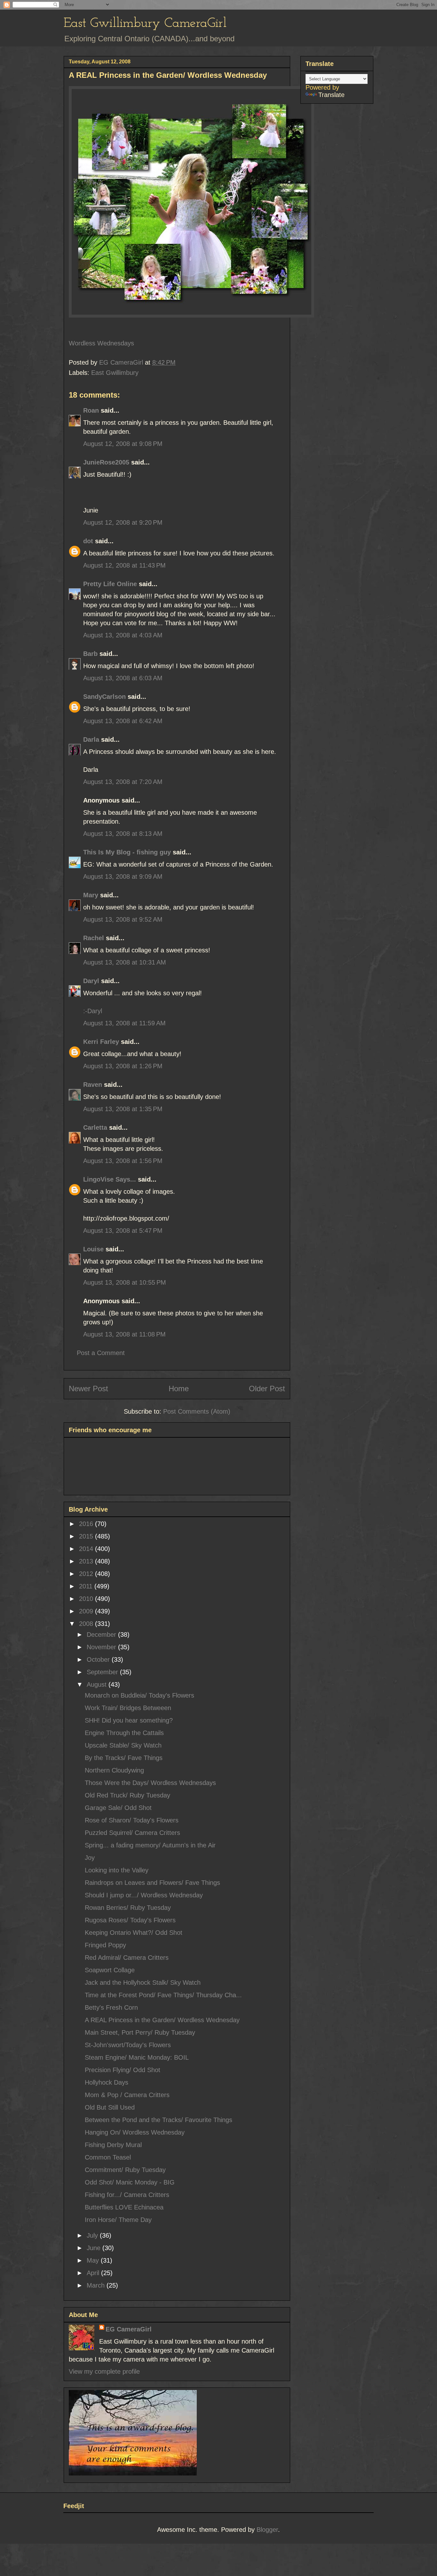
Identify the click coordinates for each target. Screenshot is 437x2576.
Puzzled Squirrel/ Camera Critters (132, 1833)
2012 (87, 1574)
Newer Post (88, 1389)
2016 (87, 1524)
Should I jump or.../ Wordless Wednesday (144, 1895)
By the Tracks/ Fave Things (124, 1758)
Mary (91, 895)
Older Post (267, 1389)
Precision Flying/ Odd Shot (123, 2070)
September (103, 1672)
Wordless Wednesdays (101, 343)
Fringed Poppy (105, 1945)
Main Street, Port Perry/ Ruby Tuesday (140, 2032)
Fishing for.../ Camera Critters (127, 2195)
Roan (91, 410)
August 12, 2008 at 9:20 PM (123, 522)
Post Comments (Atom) (197, 1411)
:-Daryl (93, 1011)
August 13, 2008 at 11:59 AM (124, 1023)
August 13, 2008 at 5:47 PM (123, 1231)
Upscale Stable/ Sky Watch (123, 1745)
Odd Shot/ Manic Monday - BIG (130, 2182)
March (97, 2285)
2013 (87, 1561)
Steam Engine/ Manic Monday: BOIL (137, 2057)
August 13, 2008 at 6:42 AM (123, 721)
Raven (93, 1085)
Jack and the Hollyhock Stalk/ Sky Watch (143, 1982)
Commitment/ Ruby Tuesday (125, 2170)
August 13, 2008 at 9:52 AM (123, 919)
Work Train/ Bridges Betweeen (128, 1708)
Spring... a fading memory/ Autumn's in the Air (150, 1845)
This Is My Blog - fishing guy (127, 852)
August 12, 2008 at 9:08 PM (123, 444)
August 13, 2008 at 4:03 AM (123, 635)
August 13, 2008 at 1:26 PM (123, 1066)
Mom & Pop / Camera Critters (127, 2095)
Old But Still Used (110, 2107)
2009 (87, 1611)
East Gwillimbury (115, 373)
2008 (87, 1624)
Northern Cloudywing (114, 1770)
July (93, 2235)
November (102, 1647)
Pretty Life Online (110, 584)
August (98, 1684)
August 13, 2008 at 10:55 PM (125, 1282)
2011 (87, 1586)
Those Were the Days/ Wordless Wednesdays (150, 1783)
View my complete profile (104, 2371)
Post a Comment (101, 1353)
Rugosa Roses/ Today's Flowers (130, 1920)
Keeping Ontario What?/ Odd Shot (134, 1933)
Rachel (94, 938)
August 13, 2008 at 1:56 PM (123, 1161)
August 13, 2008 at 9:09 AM (123, 876)
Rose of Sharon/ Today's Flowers (132, 1820)
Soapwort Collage (110, 1970)
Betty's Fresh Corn (111, 2007)
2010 (87, 1599)
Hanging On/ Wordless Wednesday (135, 2132)
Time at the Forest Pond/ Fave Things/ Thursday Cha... (163, 1995)
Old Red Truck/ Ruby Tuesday (127, 1795)
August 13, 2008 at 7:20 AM (123, 782)
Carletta (95, 1127)
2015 (87, 1536)
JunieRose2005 (106, 462)
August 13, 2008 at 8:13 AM (123, 834)
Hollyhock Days (107, 2082)
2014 (87, 1549)
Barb (90, 654)
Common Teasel (108, 2157)
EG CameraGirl (129, 2329)
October (99, 1659)
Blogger (267, 2530)
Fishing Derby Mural (113, 2145)
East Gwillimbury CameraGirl (145, 24)
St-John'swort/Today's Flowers (128, 2045)
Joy (90, 1858)
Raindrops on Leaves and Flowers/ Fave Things (152, 1883)
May (94, 2260)
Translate (331, 95)
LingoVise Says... (110, 1179)
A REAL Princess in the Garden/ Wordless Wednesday (162, 2020)
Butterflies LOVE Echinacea (124, 2207)
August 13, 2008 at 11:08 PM (124, 1334)
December (102, 1635)
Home (179, 1389)
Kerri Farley (101, 1042)
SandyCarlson (104, 697)
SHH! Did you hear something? (129, 1720)
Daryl (91, 981)
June (95, 2248)
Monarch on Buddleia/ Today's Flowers (139, 1695)
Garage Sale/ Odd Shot (118, 1808)
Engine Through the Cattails (124, 1733)
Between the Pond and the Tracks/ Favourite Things (159, 2120)
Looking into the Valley (117, 1870)
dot (88, 541)
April (94, 2273)
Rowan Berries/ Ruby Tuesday (128, 1908)
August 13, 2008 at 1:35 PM (123, 1109)
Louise (93, 1249)
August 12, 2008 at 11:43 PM (124, 565)
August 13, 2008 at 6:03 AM (123, 678)
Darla (91, 739)
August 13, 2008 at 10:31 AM (125, 962)
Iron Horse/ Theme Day (118, 2220)
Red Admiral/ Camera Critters (127, 1958)
